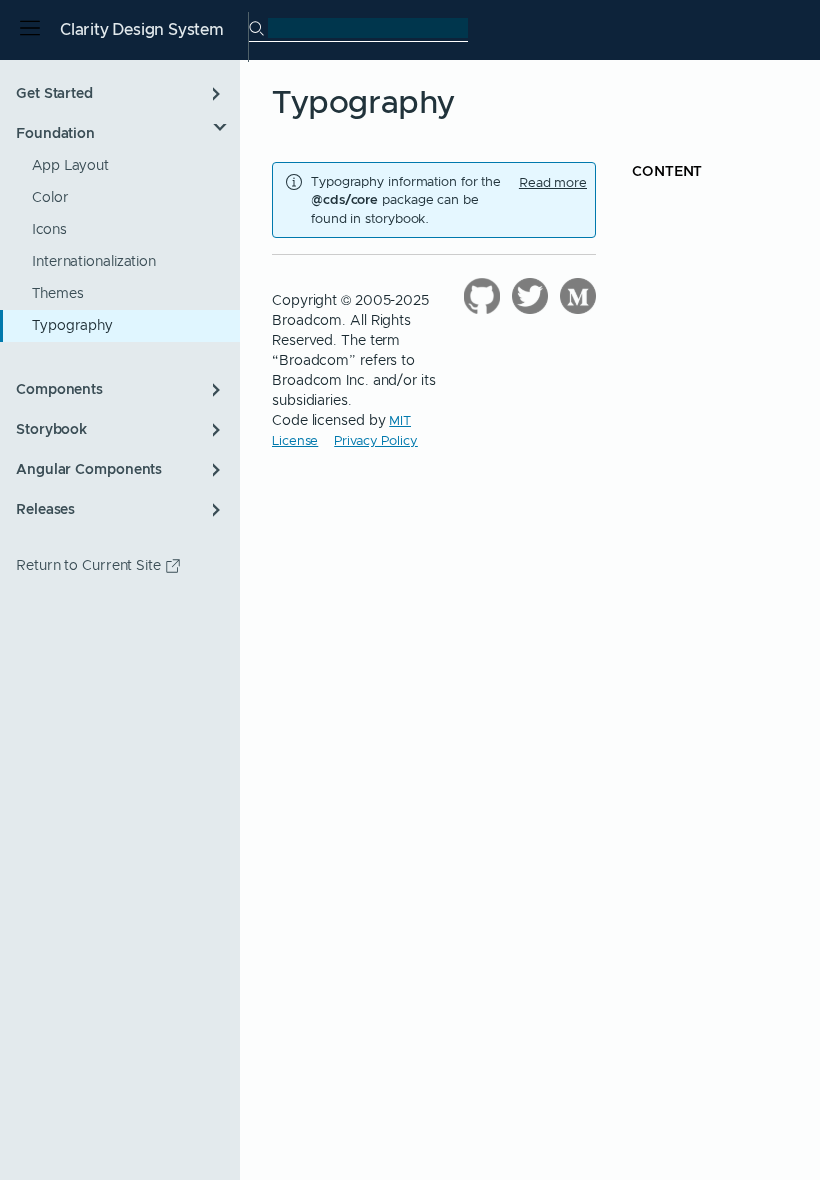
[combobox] (368, 28)
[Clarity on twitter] (530, 296)
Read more (553, 183)
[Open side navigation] (30, 30)
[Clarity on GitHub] (482, 296)
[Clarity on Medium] (578, 296)
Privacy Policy (376, 440)
